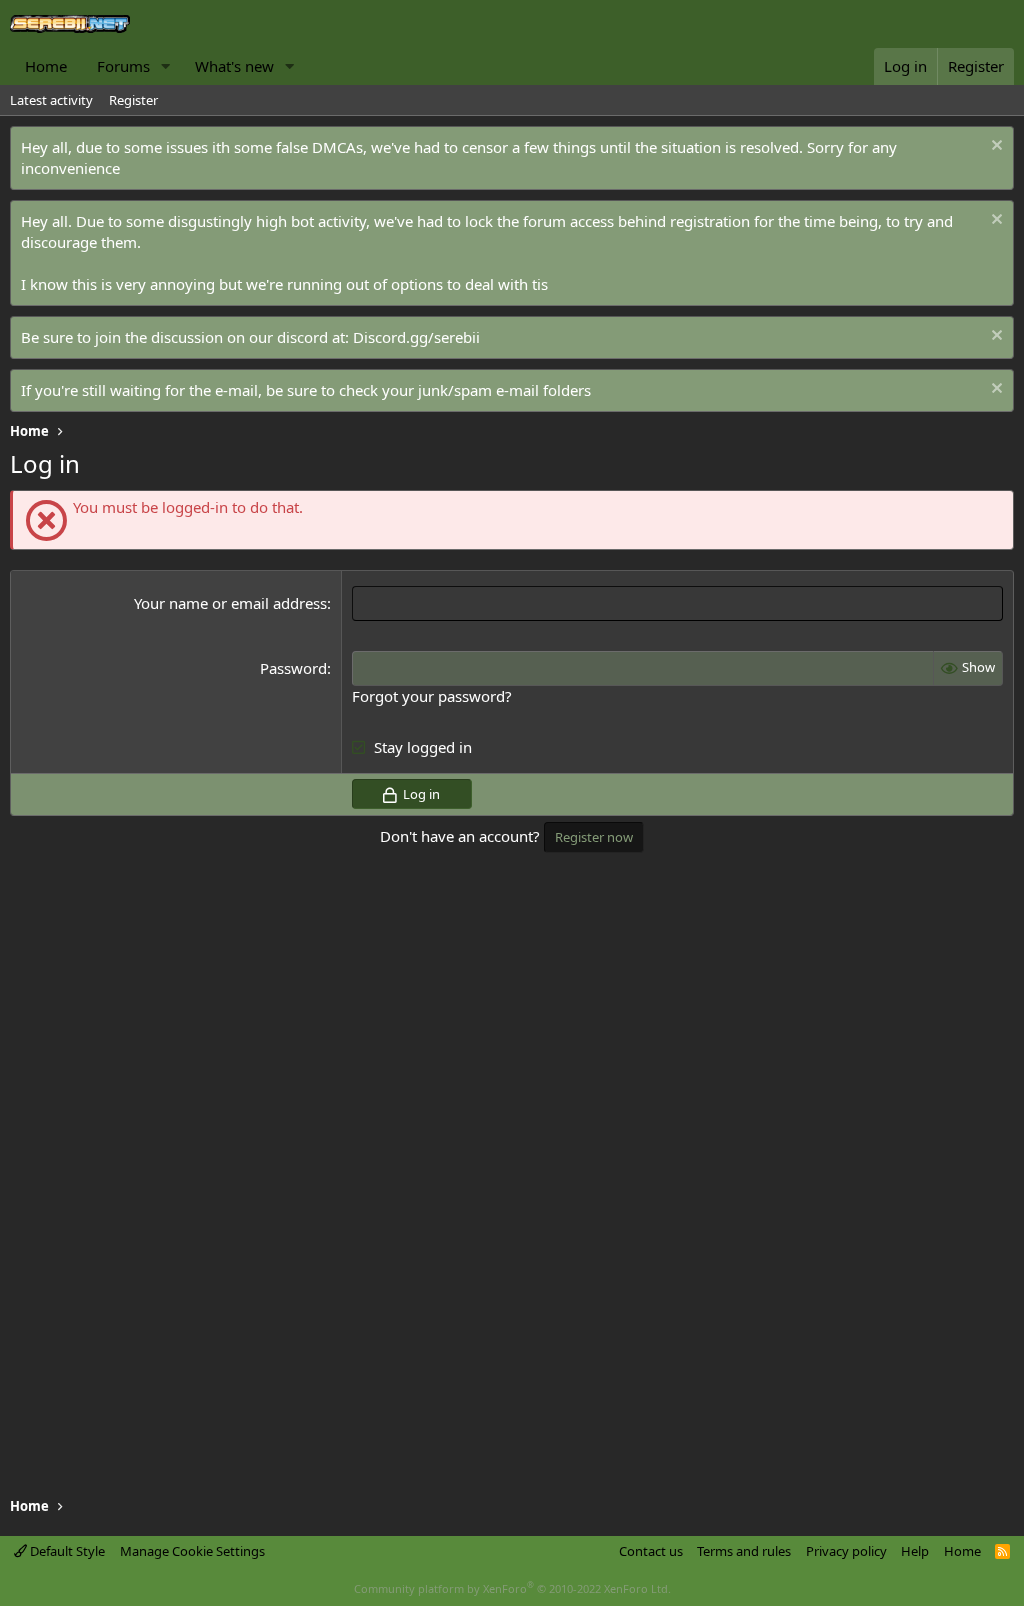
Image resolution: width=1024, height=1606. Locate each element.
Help (915, 1551)
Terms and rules (744, 1551)
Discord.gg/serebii (416, 337)
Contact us (651, 1551)
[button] (166, 66)
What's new (234, 66)
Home (46, 66)
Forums (123, 66)
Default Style (66, 1551)
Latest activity (51, 100)
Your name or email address (230, 603)
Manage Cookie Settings (192, 1551)
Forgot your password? (432, 696)
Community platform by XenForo (512, 1588)
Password (293, 668)
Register (133, 100)
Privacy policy (846, 1551)
